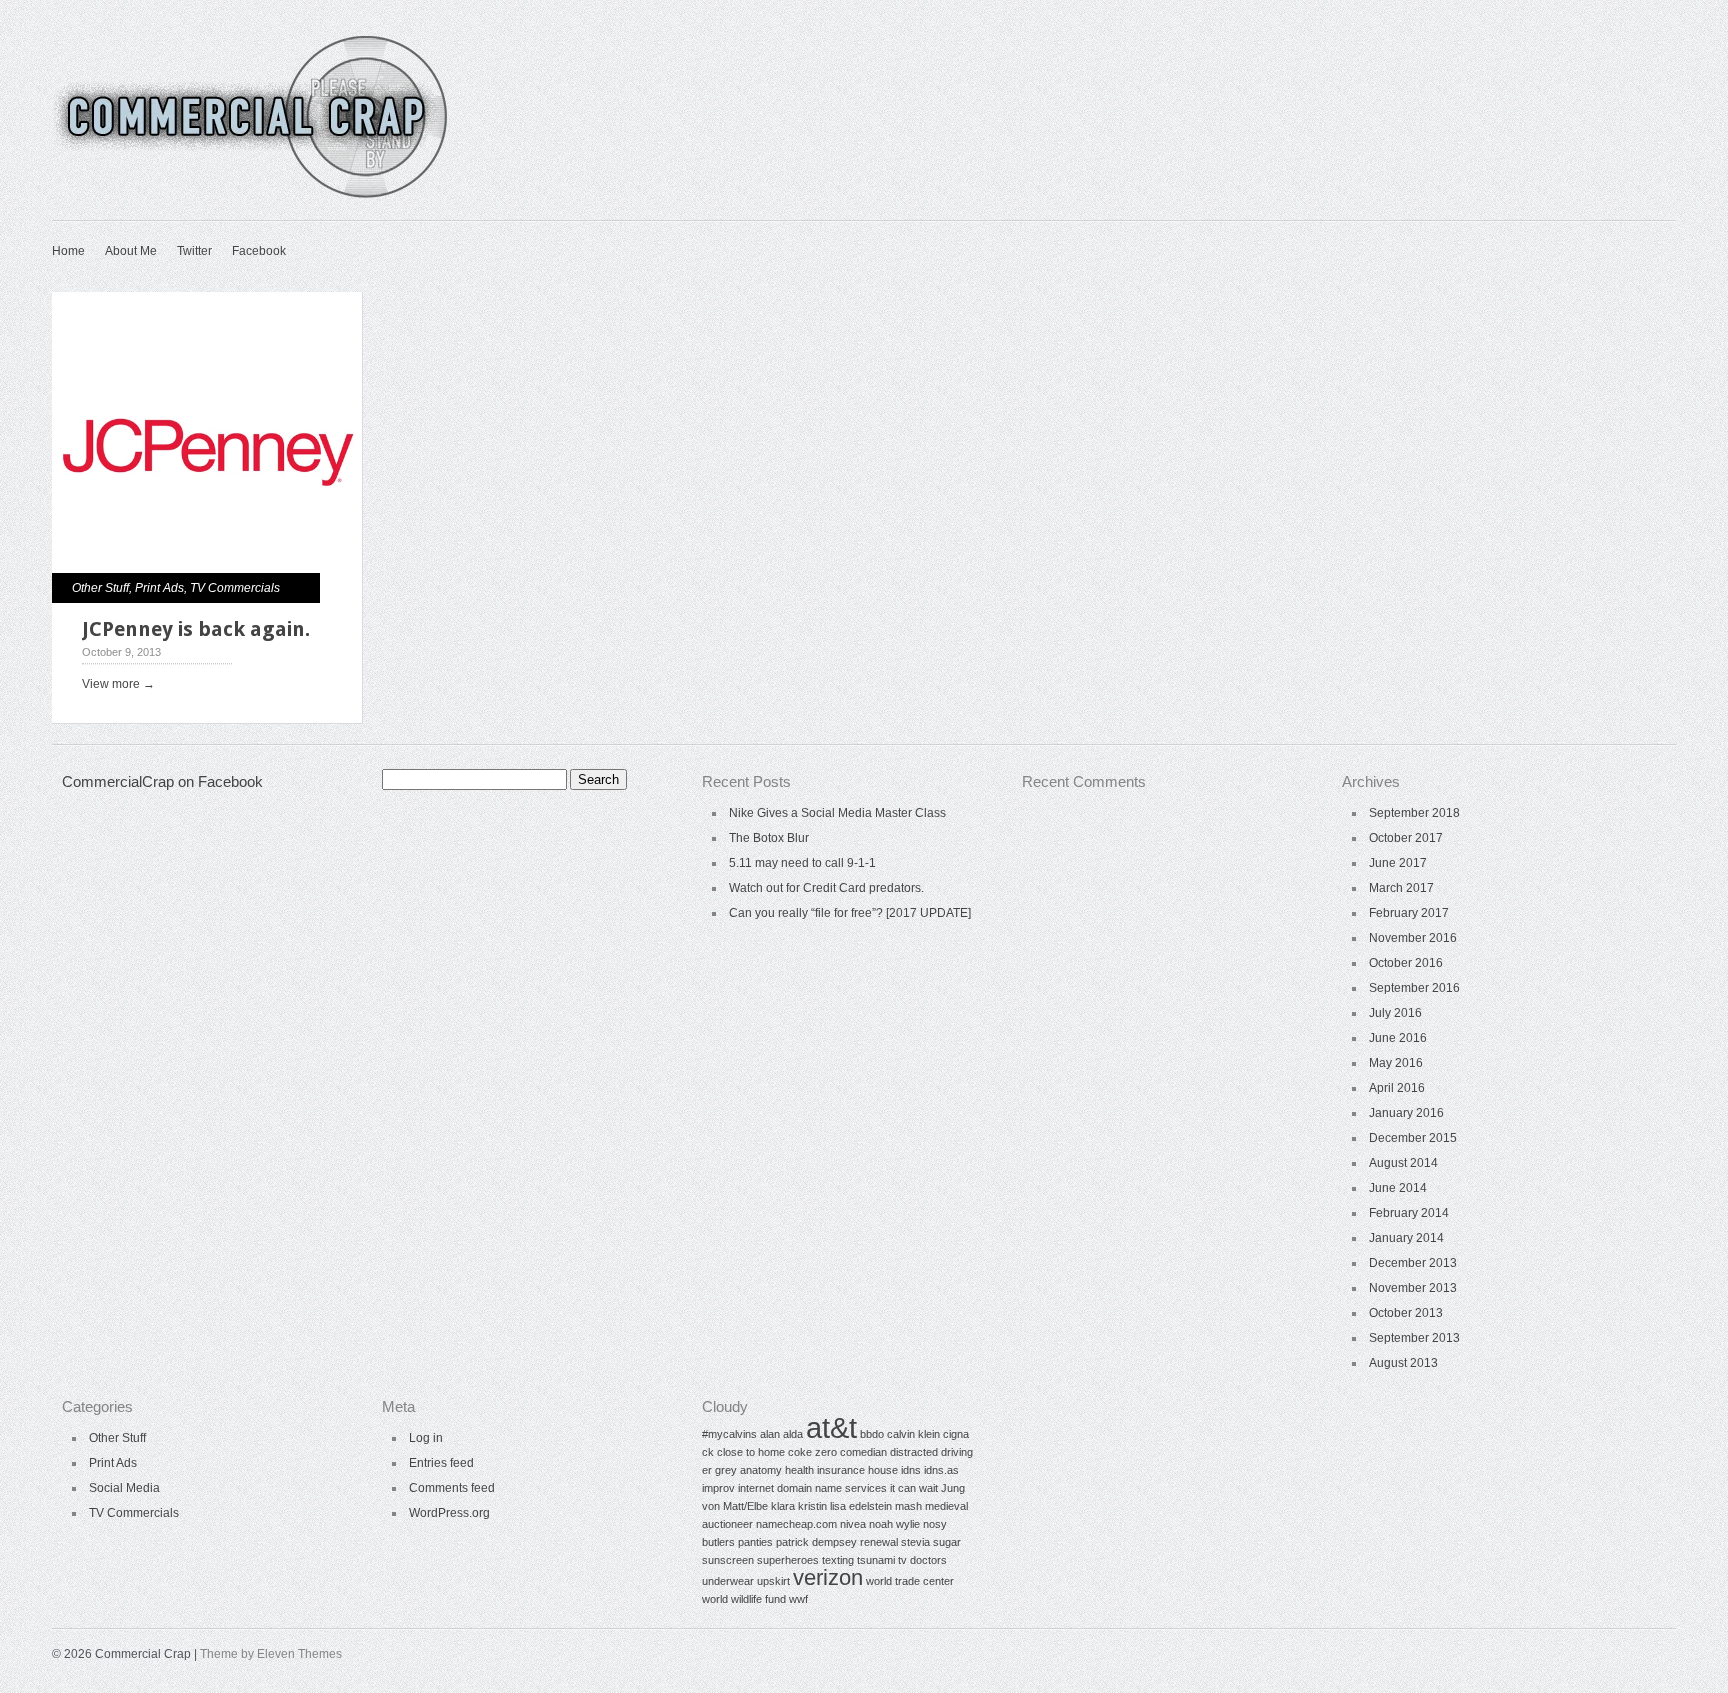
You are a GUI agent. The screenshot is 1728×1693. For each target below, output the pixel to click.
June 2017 (1398, 863)
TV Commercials (235, 588)
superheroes (788, 1560)
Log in (426, 1438)
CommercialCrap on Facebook (162, 781)
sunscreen (728, 1560)
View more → (118, 684)
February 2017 (1409, 913)
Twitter (194, 251)
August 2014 (1403, 1163)
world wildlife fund (744, 1599)
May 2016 (1396, 1063)
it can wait (914, 1488)
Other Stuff (100, 588)
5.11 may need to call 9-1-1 (802, 863)
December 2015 (1413, 1138)
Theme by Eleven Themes (271, 1654)
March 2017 (1401, 888)
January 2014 (1406, 1238)
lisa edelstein (861, 1506)
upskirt (773, 1581)
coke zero (812, 1452)
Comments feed (452, 1488)
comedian (863, 1452)
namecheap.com (796, 1524)
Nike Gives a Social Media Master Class (837, 813)
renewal (879, 1542)
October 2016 (1406, 963)
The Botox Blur (769, 838)
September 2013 (1414, 1338)
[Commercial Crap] (252, 195)
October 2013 (1406, 1313)
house (883, 1470)
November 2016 (1413, 938)
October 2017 (1406, 838)
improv (718, 1488)
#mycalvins (729, 1434)
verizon (828, 1577)
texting (838, 1560)
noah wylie (894, 1524)
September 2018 (1414, 813)
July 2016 (1395, 1013)
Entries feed (441, 1463)
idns (911, 1470)
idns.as (941, 1470)
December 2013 (1413, 1263)
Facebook (259, 251)
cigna (956, 1434)
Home (68, 251)
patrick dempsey (816, 1542)
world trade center (910, 1581)
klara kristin (799, 1506)
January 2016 (1406, 1113)
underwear (728, 1581)
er (707, 1470)
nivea (853, 1524)
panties (755, 1542)
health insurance (825, 1470)
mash (908, 1506)
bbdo (872, 1434)
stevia (915, 1542)
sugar (947, 1542)
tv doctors (922, 1560)
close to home (751, 1452)
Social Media (124, 1488)
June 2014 (1398, 1188)
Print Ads (159, 588)
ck (708, 1452)
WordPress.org (449, 1513)
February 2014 (1409, 1213)
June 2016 (1398, 1038)
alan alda (781, 1434)
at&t (831, 1427)
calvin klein (913, 1434)
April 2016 (1397, 1088)
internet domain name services (812, 1488)
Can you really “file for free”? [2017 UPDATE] (850, 913)
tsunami (876, 1560)
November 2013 (1413, 1288)
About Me (131, 251)
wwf (798, 1599)
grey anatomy (748, 1470)
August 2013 (1403, 1363)
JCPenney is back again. (196, 629)
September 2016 (1414, 988)
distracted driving (931, 1452)
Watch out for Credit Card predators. (826, 888)
